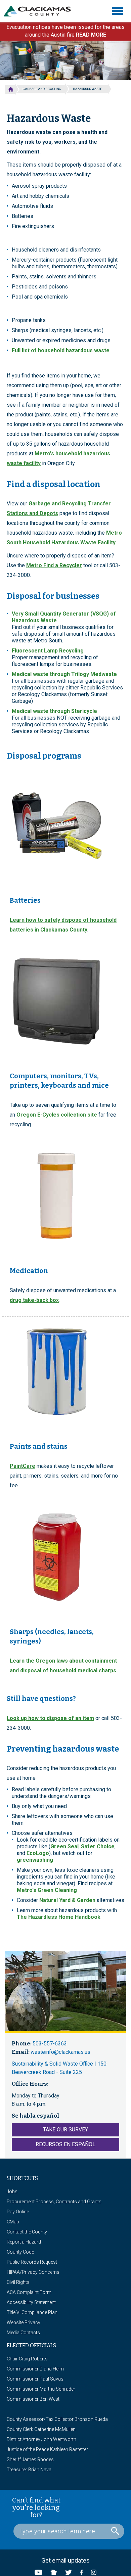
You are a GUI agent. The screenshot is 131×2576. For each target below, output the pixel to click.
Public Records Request (32, 2262)
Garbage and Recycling (42, 89)
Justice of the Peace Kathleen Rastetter (47, 2449)
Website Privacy (24, 2322)
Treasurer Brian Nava (29, 2470)
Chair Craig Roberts (27, 2359)
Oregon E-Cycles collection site (57, 1115)
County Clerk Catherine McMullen (41, 2429)
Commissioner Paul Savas (35, 2379)
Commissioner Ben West (33, 2399)
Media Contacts (23, 2333)
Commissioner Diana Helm (35, 2369)
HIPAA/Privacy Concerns (33, 2272)
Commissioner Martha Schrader (41, 2389)
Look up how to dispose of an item (50, 1718)
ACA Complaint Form (29, 2292)
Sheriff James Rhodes (30, 2459)
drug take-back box (34, 1300)
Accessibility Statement (31, 2302)
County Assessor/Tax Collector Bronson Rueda (57, 2419)
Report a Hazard (24, 2242)
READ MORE (91, 35)
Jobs (12, 2191)
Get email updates (65, 2560)
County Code (20, 2252)
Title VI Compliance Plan (32, 2312)
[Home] (40, 11)
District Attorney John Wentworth (41, 2439)
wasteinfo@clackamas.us (60, 2052)
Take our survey (65, 2130)
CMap (13, 2222)
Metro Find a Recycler (54, 565)
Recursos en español (65, 2144)
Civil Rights (18, 2282)
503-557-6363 (50, 2044)
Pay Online (18, 2212)
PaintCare (23, 1466)
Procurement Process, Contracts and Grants (54, 2202)
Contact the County (27, 2232)
